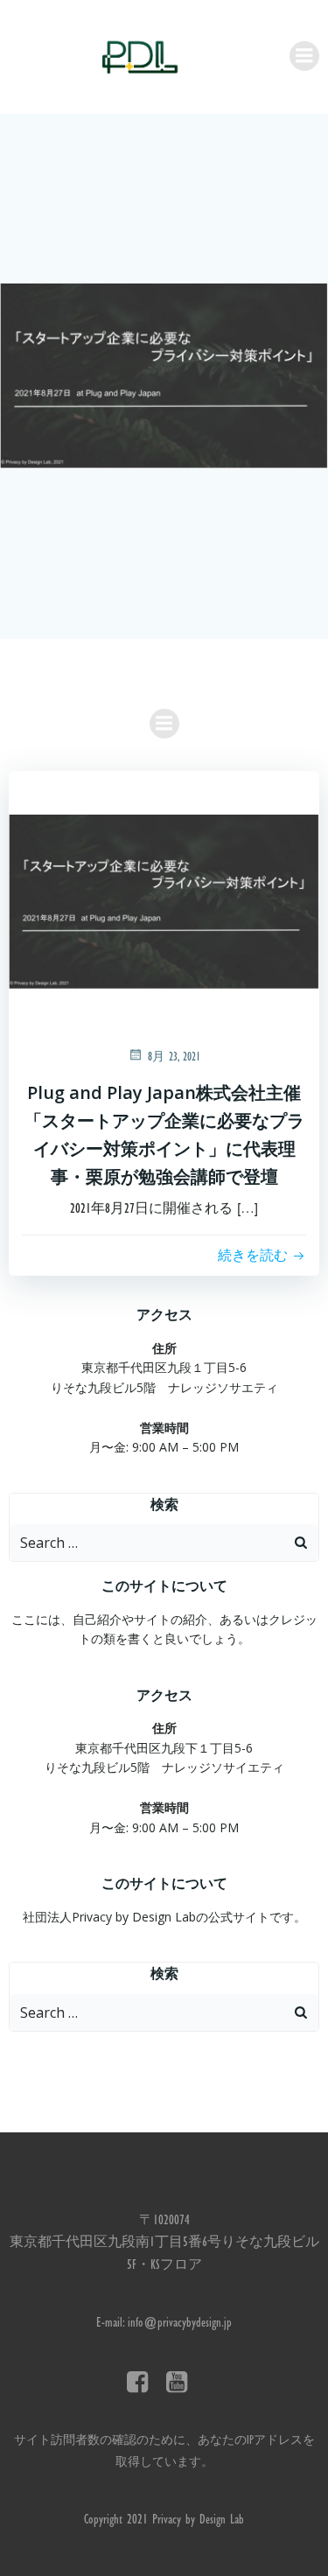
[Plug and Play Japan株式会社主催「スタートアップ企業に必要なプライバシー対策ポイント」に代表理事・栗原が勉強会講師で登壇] (164, 377)
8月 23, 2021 (174, 1058)
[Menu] (304, 56)
